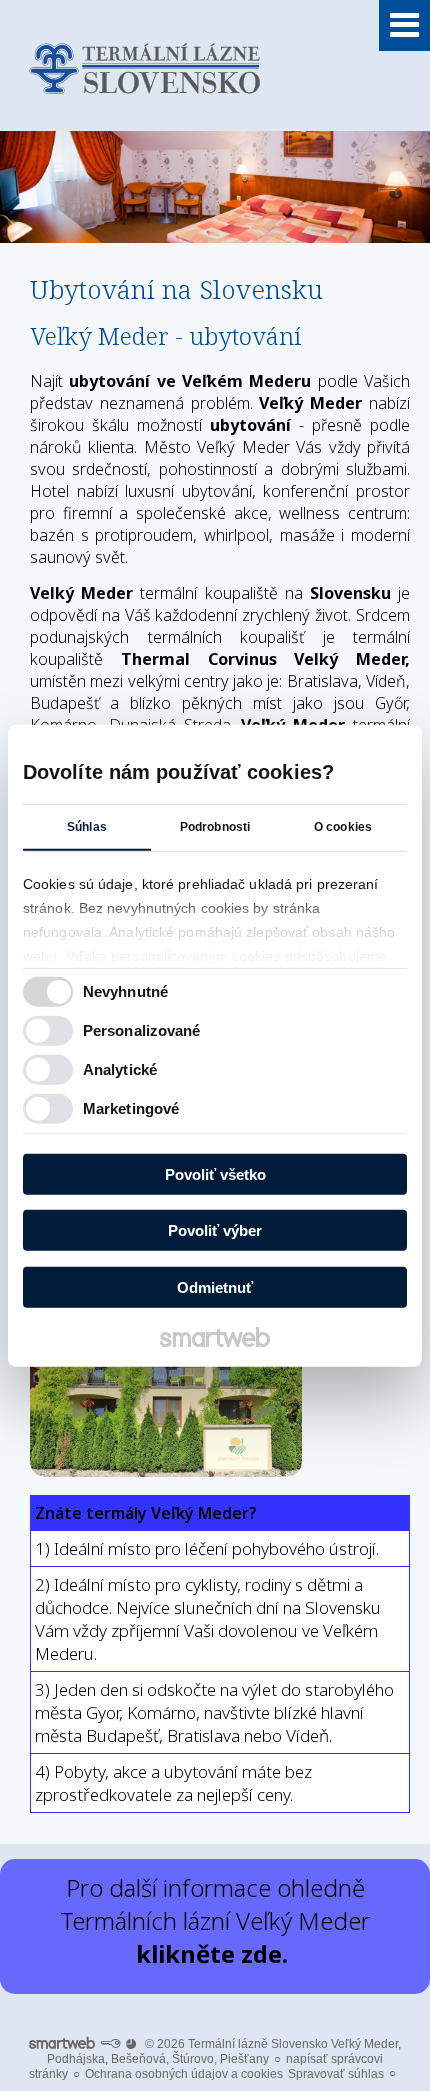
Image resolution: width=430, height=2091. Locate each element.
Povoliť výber (215, 1230)
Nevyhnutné (125, 991)
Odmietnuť (215, 1286)
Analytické (120, 1069)
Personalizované (142, 1030)
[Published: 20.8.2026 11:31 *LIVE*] (110, 2044)
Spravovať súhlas (336, 2074)
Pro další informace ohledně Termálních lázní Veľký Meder (215, 1920)
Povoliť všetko (215, 1173)
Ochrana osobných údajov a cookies (184, 2074)
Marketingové (131, 1108)
